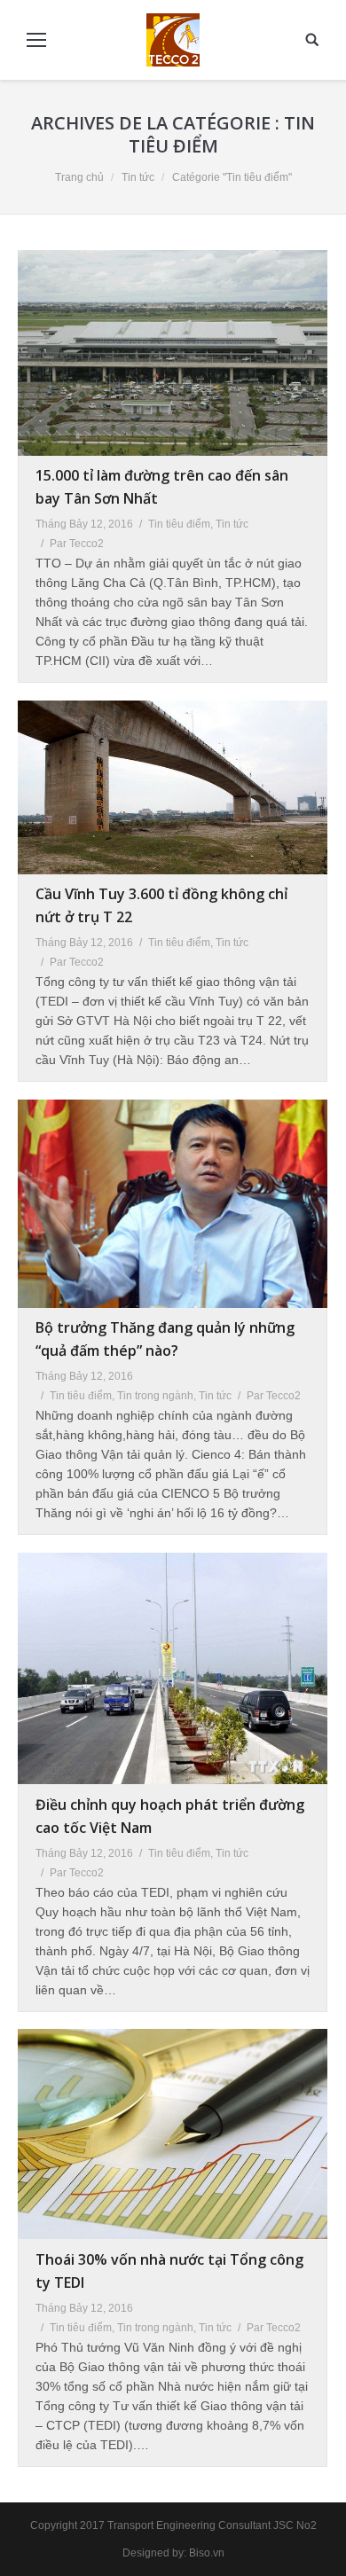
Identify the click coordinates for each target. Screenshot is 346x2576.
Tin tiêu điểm (179, 524)
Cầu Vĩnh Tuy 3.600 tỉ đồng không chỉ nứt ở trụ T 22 (161, 905)
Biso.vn (207, 2553)
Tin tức (138, 177)
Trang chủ (79, 177)
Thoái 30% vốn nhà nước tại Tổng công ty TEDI (169, 2271)
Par (77, 544)
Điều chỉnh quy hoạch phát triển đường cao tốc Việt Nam (170, 1816)
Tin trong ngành (155, 1396)
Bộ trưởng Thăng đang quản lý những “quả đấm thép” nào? (165, 1339)
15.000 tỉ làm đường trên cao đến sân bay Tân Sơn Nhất (162, 487)
